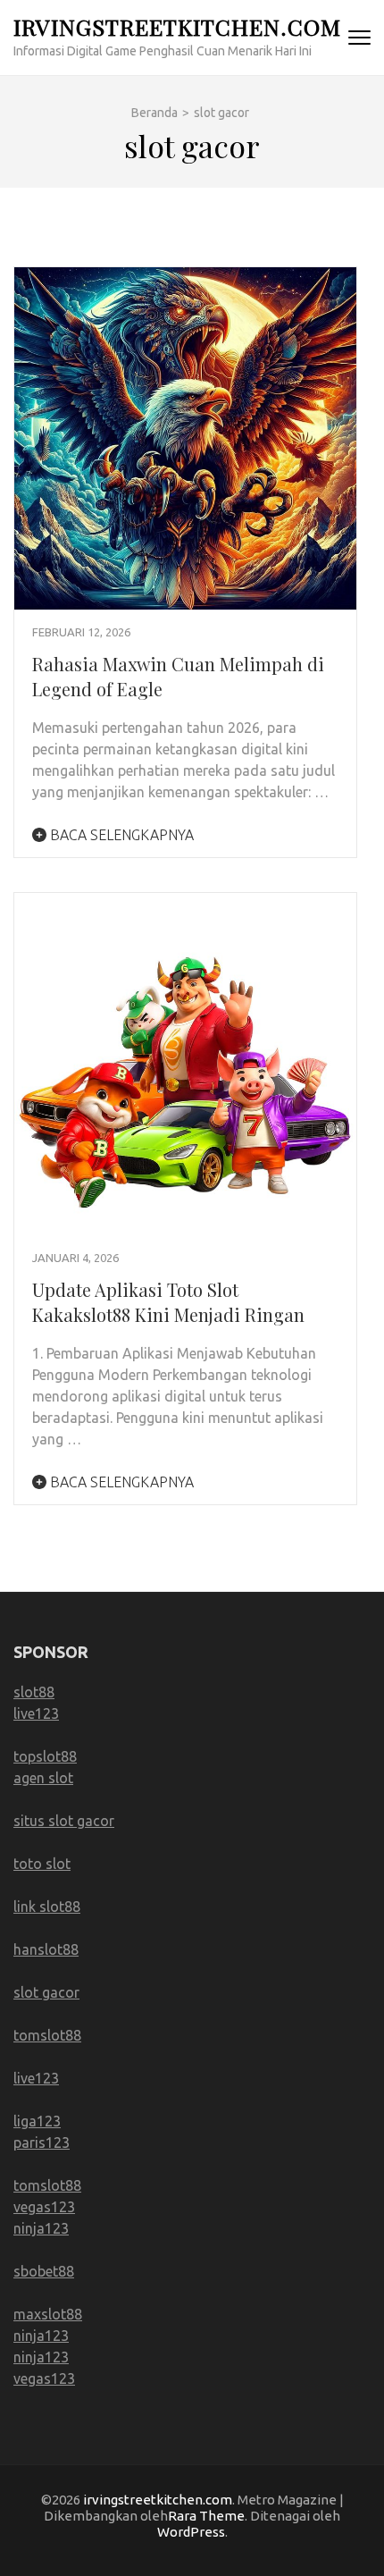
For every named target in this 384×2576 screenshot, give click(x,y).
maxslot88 (48, 2314)
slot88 (34, 1692)
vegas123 (44, 2207)
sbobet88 (44, 2271)
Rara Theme (206, 2516)
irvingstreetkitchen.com (177, 26)
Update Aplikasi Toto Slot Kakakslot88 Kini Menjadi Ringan (168, 1302)
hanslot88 (46, 1949)
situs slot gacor (64, 1821)
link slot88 (47, 1907)
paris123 (42, 2142)
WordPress (191, 2532)
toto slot (42, 1864)
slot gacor (46, 1992)
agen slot (43, 1778)
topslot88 (45, 1756)
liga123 (37, 2121)
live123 (36, 1713)
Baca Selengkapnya (120, 835)
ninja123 (41, 2228)
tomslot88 (47, 2035)
